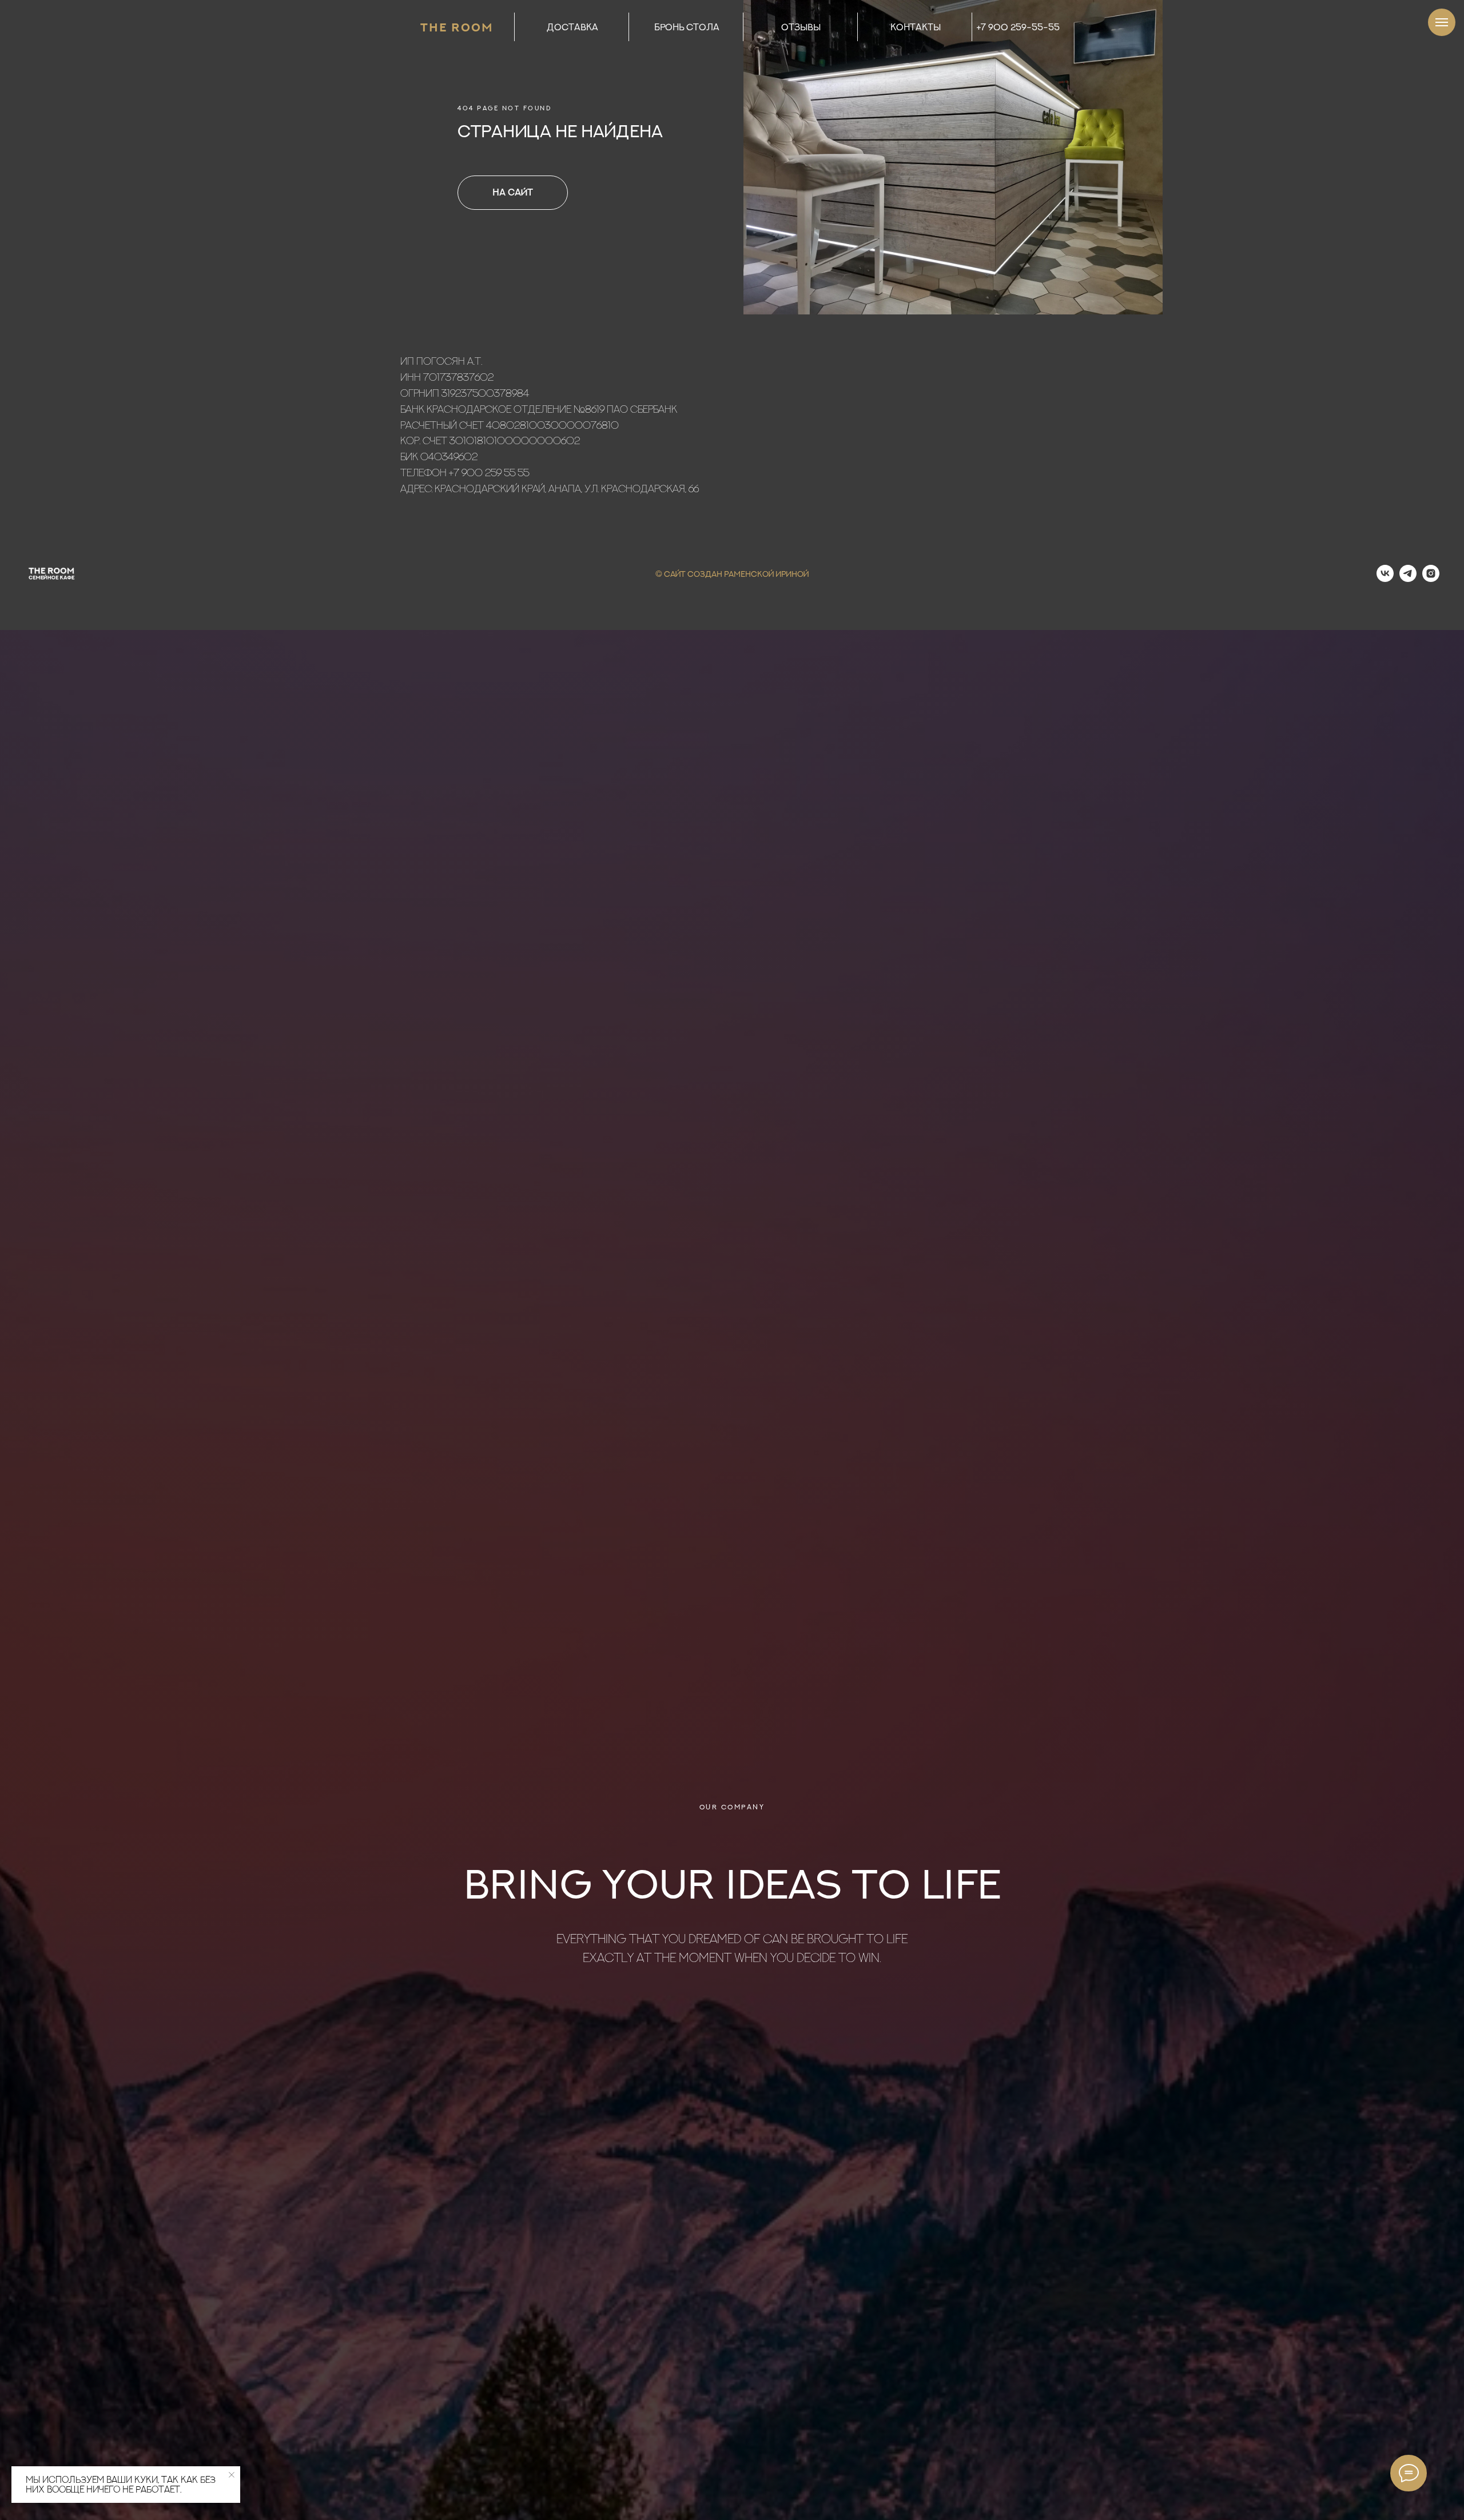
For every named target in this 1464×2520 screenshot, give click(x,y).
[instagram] (1431, 579)
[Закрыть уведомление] (232, 2475)
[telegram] (1408, 579)
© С (663, 574)
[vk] (1385, 579)
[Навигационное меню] (1442, 22)
